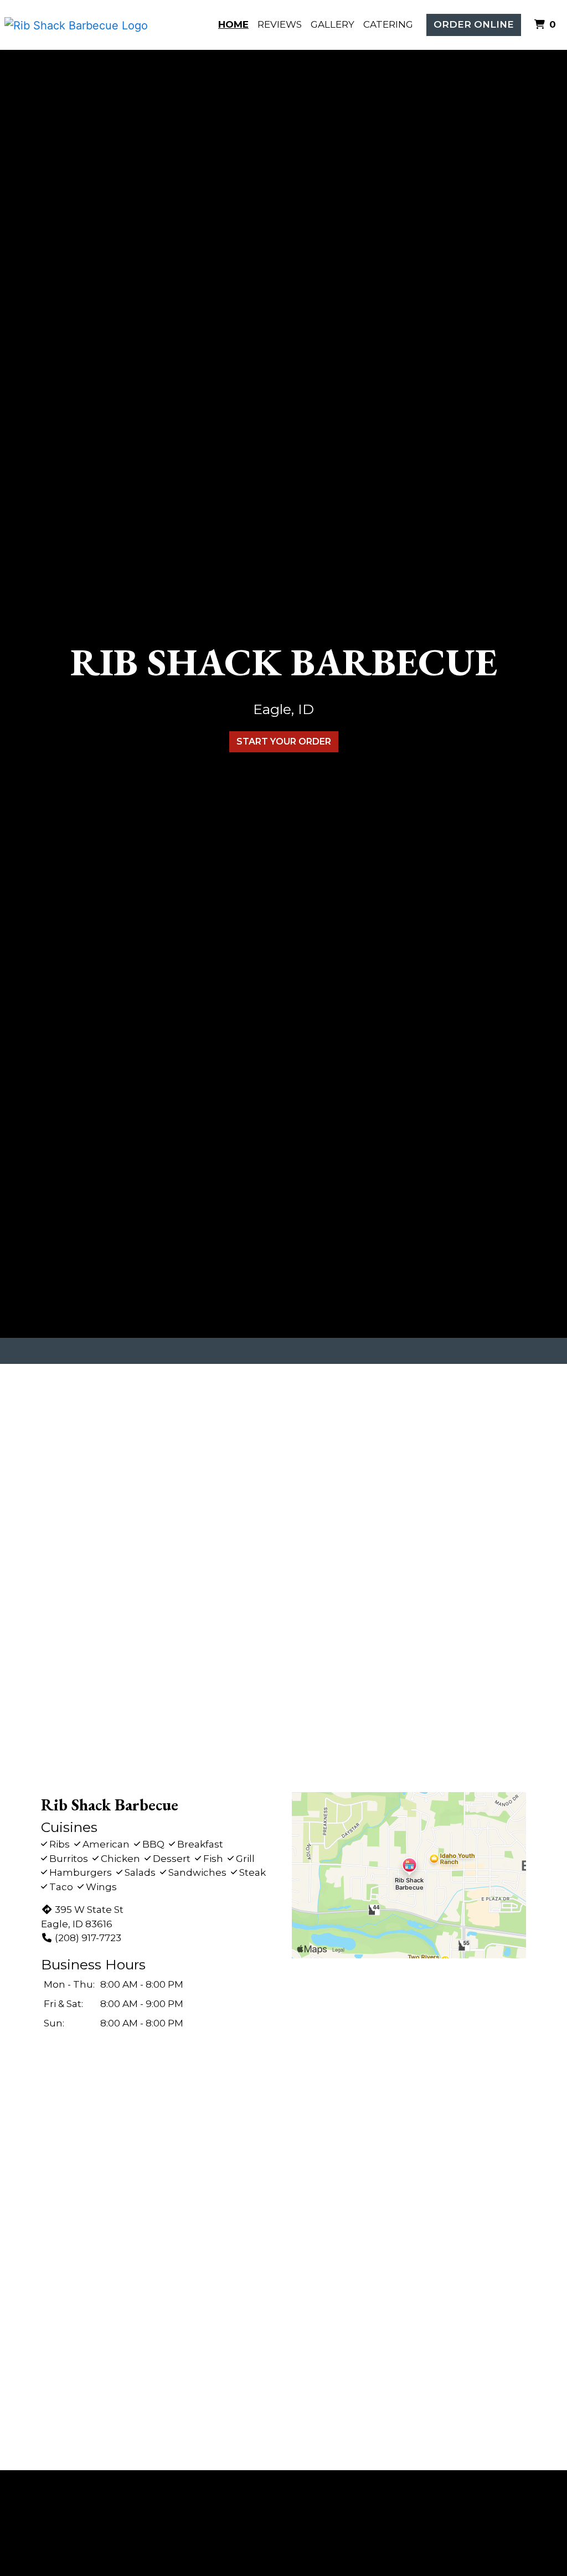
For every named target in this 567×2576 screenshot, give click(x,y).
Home (233, 24)
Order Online (474, 24)
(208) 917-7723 (88, 1938)
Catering (388, 24)
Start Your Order (284, 742)
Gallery (333, 24)
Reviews (280, 24)
